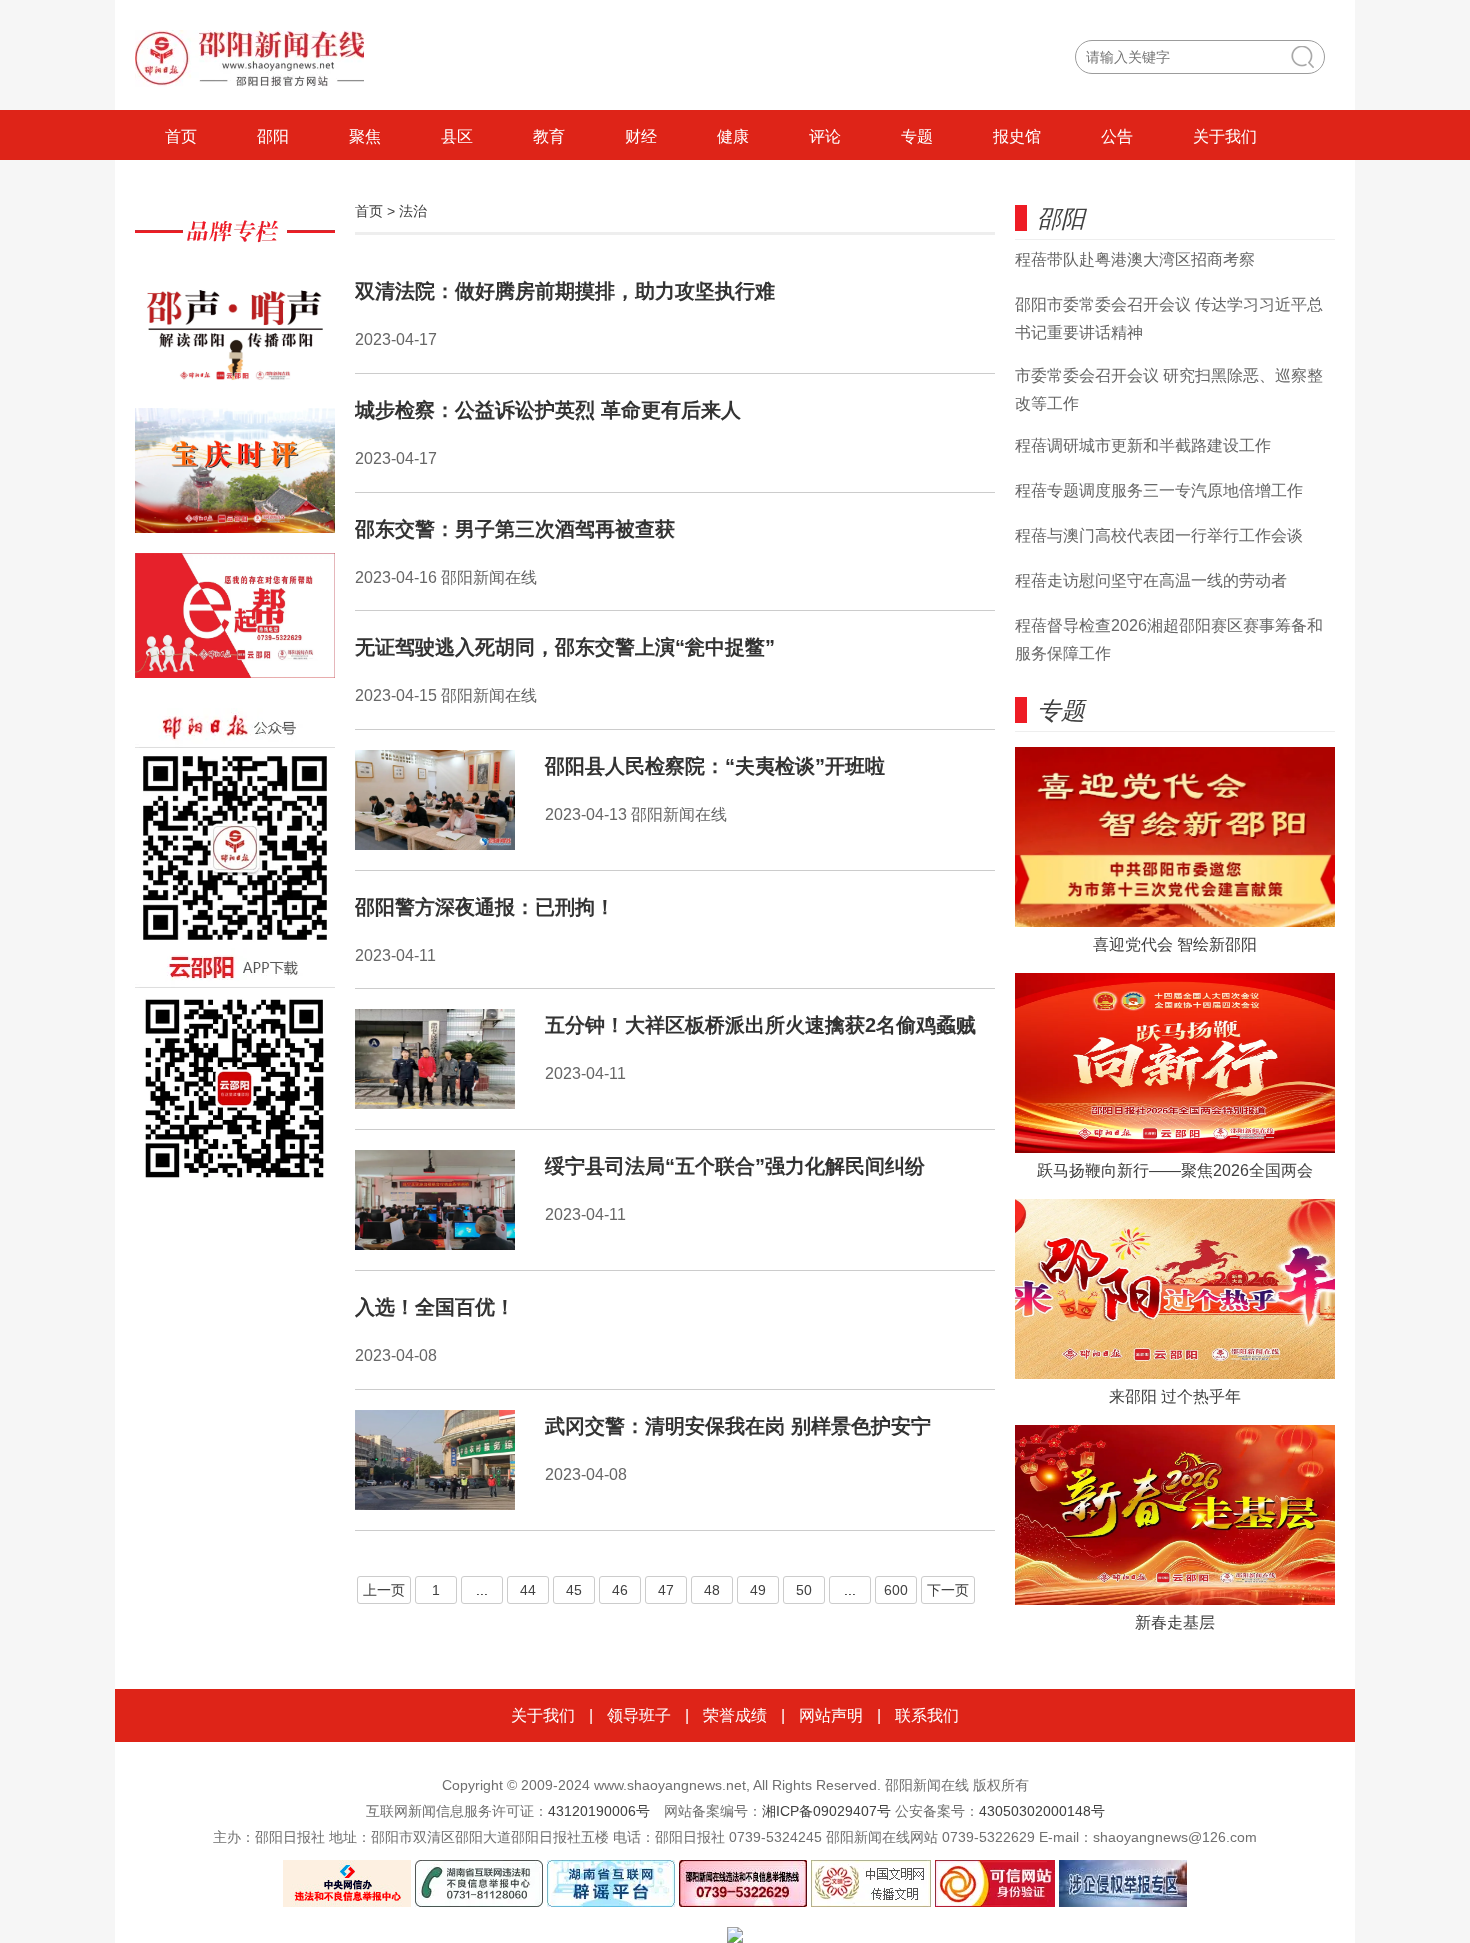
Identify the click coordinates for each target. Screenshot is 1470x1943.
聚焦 (365, 136)
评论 (825, 136)
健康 (733, 136)
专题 (917, 136)
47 (666, 1590)
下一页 (948, 1590)
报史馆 (1017, 136)
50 (804, 1590)
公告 (1117, 136)
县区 (457, 136)
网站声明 (831, 1715)
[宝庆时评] (235, 480)
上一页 (384, 1590)
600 (896, 1590)
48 (712, 1590)
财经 (641, 136)
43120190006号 (599, 1811)
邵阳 (273, 136)
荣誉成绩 (735, 1715)
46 (620, 1590)
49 (758, 1590)
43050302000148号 (1042, 1811)
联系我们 (927, 1715)
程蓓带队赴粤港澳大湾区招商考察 (1135, 259)
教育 (549, 136)
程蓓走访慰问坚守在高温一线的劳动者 (1151, 580)
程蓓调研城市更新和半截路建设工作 (1143, 445)
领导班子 (639, 1715)
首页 (181, 136)
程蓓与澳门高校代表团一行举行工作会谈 (1159, 535)
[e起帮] (235, 625)
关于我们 (1225, 136)
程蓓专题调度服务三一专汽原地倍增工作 (1159, 490)
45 (574, 1590)
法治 (413, 211)
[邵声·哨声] (235, 335)
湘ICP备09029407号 (826, 1811)
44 (528, 1590)
